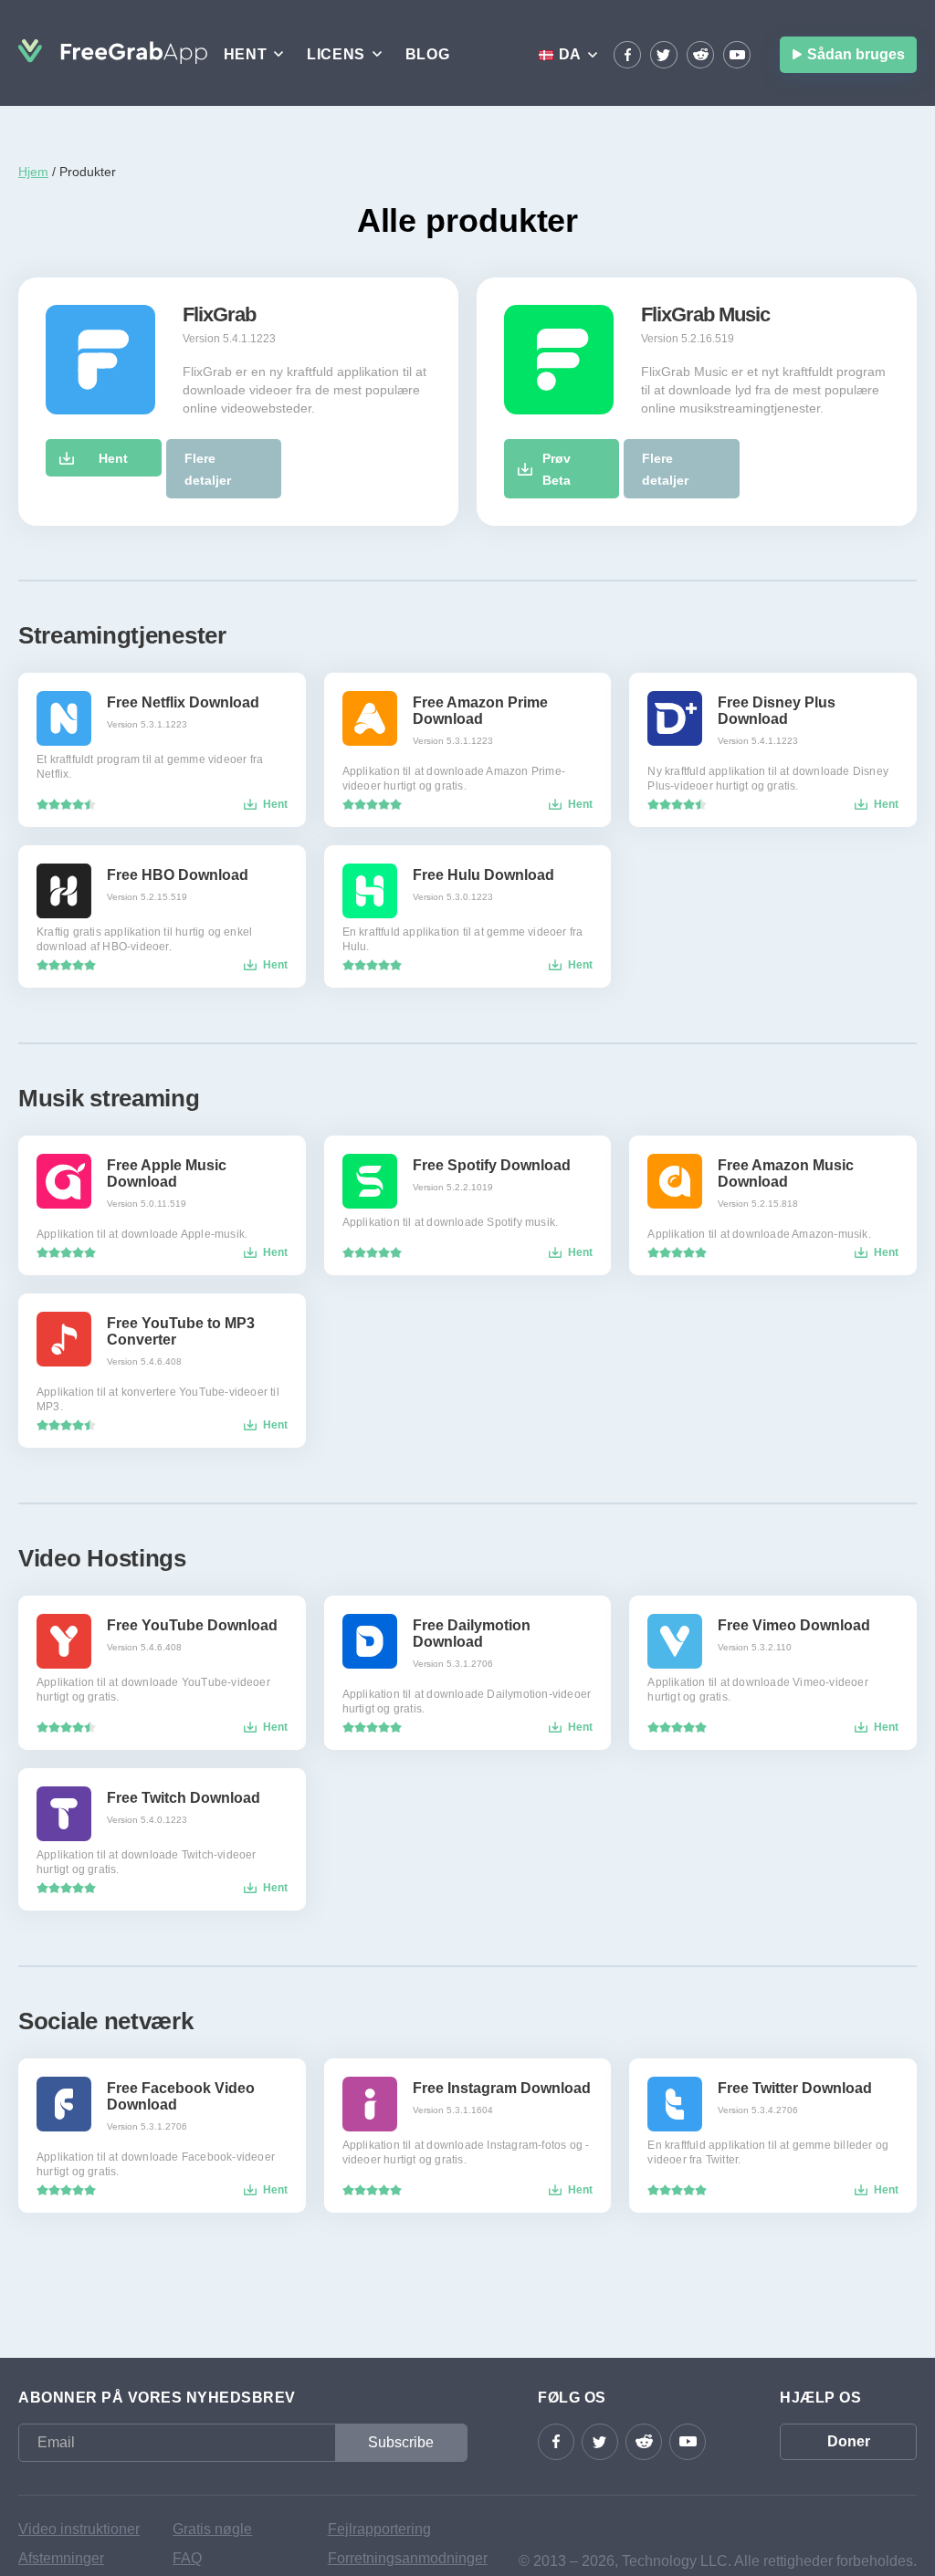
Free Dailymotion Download (472, 1634)
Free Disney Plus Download (777, 711)
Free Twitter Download (795, 2088)
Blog (427, 54)
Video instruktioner (79, 2529)
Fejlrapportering (379, 2529)
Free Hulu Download (483, 875)
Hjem (33, 172)
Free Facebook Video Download (181, 2096)
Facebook (627, 55)
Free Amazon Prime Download (480, 711)
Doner (849, 2441)
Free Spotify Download (492, 1165)
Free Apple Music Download (167, 1173)
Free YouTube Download (192, 1625)
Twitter (664, 55)
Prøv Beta (557, 469)
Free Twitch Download (184, 1798)
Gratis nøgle (212, 2529)
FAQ (187, 2558)
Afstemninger (61, 2558)
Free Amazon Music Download (786, 1173)
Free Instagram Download (502, 2088)
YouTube (737, 55)
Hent (113, 458)
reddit (700, 55)
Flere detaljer (208, 469)
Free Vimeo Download (794, 1625)
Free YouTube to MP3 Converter (181, 1331)
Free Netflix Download (183, 702)
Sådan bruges (856, 54)
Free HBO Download (178, 875)
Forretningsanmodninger (398, 2558)
